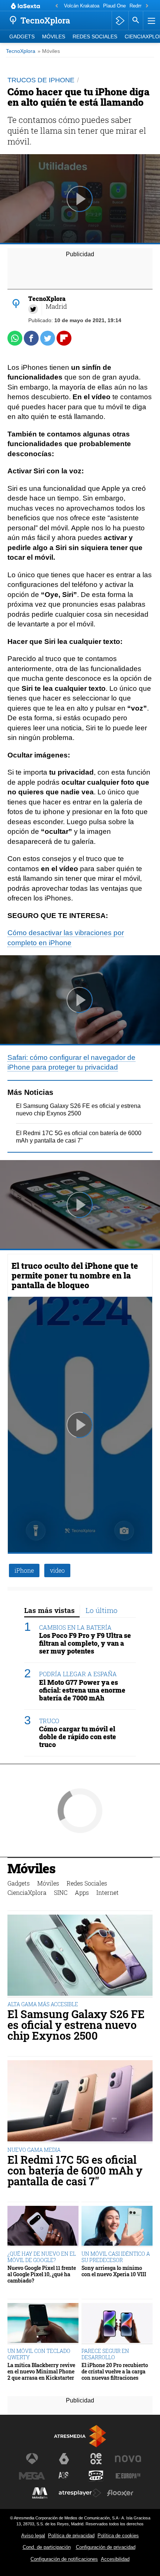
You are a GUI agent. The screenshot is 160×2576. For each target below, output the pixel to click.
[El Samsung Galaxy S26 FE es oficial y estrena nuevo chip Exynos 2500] (80, 1956)
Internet (108, 1892)
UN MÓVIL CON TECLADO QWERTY (39, 2354)
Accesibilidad (115, 2559)
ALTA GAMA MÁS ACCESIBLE (43, 2004)
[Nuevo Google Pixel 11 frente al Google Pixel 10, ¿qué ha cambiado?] (43, 2227)
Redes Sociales (95, 37)
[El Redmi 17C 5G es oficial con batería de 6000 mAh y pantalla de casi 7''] (80, 2102)
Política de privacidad (71, 2536)
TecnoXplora (21, 51)
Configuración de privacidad (106, 2547)
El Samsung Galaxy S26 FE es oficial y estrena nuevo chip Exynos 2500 (76, 2025)
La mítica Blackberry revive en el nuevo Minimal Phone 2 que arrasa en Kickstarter (41, 2372)
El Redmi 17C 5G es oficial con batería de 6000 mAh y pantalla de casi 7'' (75, 2170)
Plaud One (114, 6)
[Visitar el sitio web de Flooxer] (120, 2493)
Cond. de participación (47, 2547)
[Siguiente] (147, 6)
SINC (61, 1892)
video (57, 1570)
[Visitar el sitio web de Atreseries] (64, 2476)
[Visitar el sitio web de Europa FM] (128, 2476)
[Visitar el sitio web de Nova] (128, 2459)
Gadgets (22, 37)
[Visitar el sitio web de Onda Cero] (96, 2476)
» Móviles (49, 51)
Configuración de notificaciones (64, 2559)
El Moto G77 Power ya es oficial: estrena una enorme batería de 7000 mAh (82, 1690)
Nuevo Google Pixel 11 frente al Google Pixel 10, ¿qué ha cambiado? (42, 2274)
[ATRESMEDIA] (80, 2436)
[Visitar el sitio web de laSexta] (64, 2459)
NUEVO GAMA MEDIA (34, 2150)
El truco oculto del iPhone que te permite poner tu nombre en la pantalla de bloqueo (75, 1275)
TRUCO (49, 1721)
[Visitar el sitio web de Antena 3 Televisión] (32, 2459)
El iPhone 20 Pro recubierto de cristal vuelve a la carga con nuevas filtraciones (115, 2372)
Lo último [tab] (102, 1610)
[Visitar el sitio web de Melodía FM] (40, 2493)
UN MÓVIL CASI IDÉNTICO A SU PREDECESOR (116, 2257)
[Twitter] (33, 309)
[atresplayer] (120, 20)
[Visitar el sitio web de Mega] (32, 2476)
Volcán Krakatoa (82, 6)
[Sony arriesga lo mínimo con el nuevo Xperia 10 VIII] (117, 2227)
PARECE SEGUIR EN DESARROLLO (105, 2354)
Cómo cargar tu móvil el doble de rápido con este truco (78, 1737)
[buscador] (136, 20)
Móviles (54, 37)
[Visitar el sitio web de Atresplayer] (80, 2493)
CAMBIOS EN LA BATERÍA (75, 1627)
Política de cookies (118, 2536)
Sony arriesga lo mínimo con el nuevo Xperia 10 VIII (114, 2271)
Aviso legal (33, 2536)
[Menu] (151, 20)
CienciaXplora (27, 1892)
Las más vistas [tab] (49, 1610)
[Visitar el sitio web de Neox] (96, 2459)
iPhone (24, 1570)
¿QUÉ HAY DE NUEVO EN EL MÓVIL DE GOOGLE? (42, 2257)
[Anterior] (57, 6)
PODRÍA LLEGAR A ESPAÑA (78, 1674)
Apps (82, 1892)
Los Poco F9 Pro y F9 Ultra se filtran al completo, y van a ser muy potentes (85, 1643)
